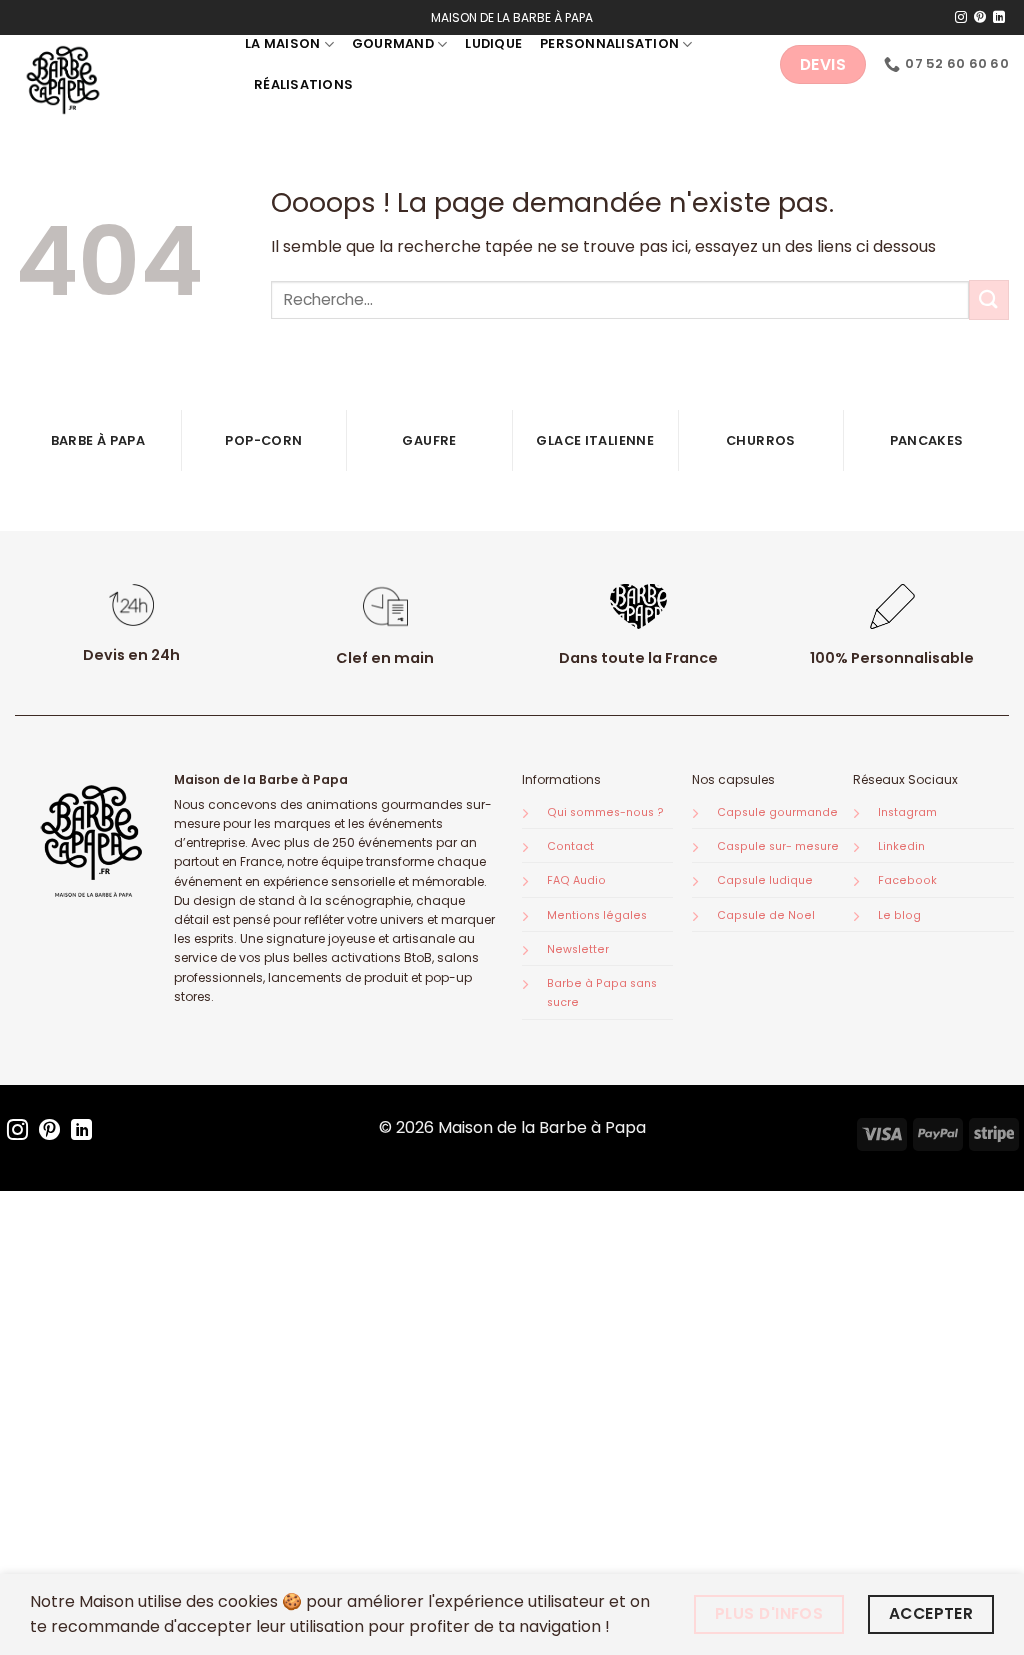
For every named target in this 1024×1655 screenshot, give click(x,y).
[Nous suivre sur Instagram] (961, 18)
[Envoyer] (989, 299)
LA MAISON (282, 43)
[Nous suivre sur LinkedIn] (999, 18)
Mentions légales (597, 915)
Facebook (907, 880)
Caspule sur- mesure (778, 846)
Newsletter (578, 949)
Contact (570, 846)
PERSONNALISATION (609, 43)
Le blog (899, 915)
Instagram (907, 812)
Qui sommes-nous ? (605, 812)
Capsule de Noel (766, 915)
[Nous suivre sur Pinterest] (980, 18)
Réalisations (303, 84)
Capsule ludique (765, 880)
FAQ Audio (576, 880)
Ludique (493, 43)
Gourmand (393, 43)
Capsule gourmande (777, 812)
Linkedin (901, 846)
